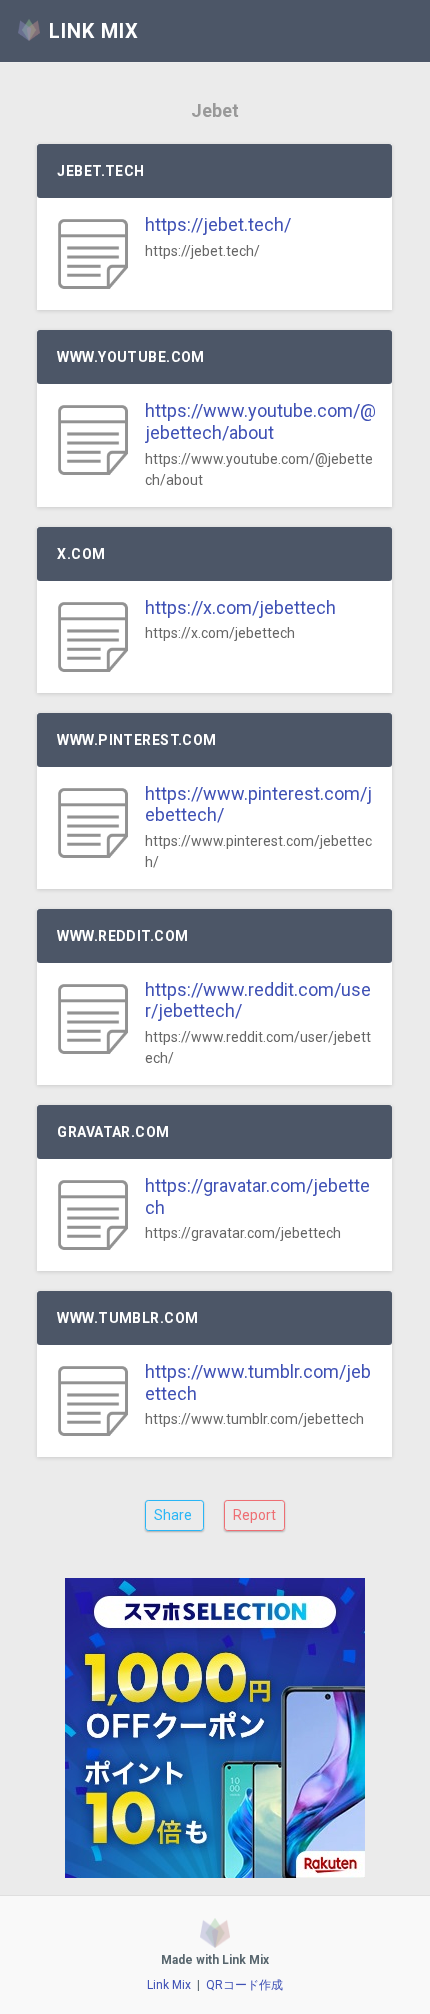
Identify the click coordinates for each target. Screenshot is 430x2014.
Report (254, 1515)
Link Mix (169, 1985)
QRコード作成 (244, 1985)
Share (174, 1515)
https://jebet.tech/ (218, 224)
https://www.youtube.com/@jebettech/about (260, 421)
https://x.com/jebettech (240, 607)
